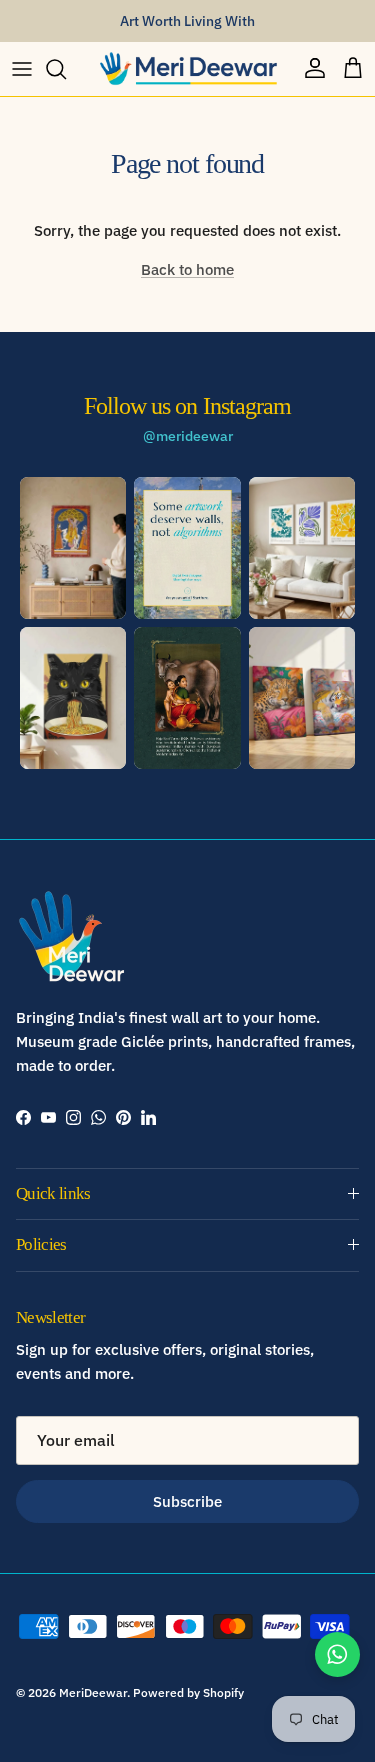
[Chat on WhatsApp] (337, 1654)
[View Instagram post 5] (187, 698)
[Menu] (22, 69)
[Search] (66, 69)
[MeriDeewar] (188, 69)
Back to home (187, 269)
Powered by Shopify (188, 1692)
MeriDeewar (93, 1692)
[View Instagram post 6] (302, 698)
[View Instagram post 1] (73, 548)
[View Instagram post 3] (302, 548)
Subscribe (187, 1501)
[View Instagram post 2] (187, 548)
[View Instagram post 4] (73, 698)
